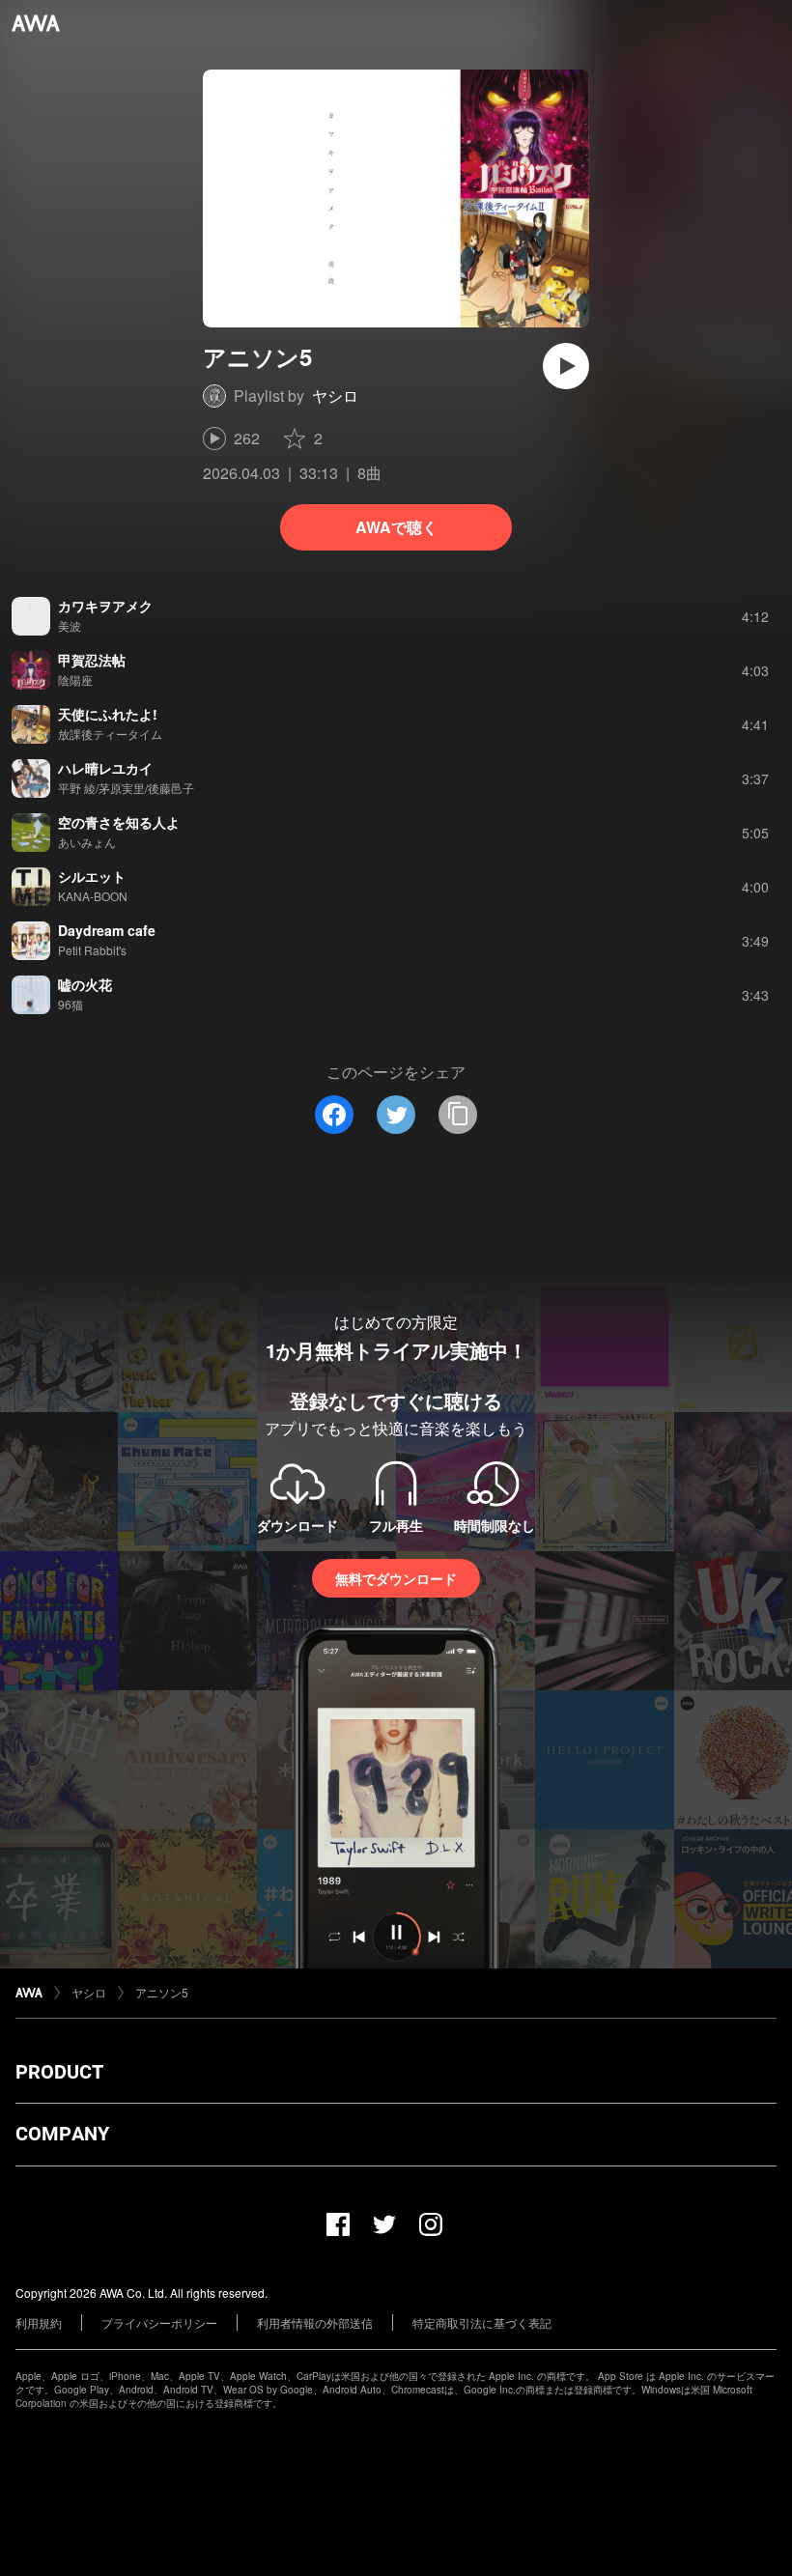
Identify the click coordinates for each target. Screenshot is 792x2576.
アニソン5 (162, 1992)
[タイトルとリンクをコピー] (458, 1115)
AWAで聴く (396, 527)
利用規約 (39, 2322)
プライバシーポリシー (159, 2322)
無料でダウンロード (396, 1578)
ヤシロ (335, 396)
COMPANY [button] (62, 2134)
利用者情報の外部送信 (315, 2322)
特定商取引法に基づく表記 (482, 2322)
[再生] (566, 366)
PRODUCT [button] (59, 2072)
